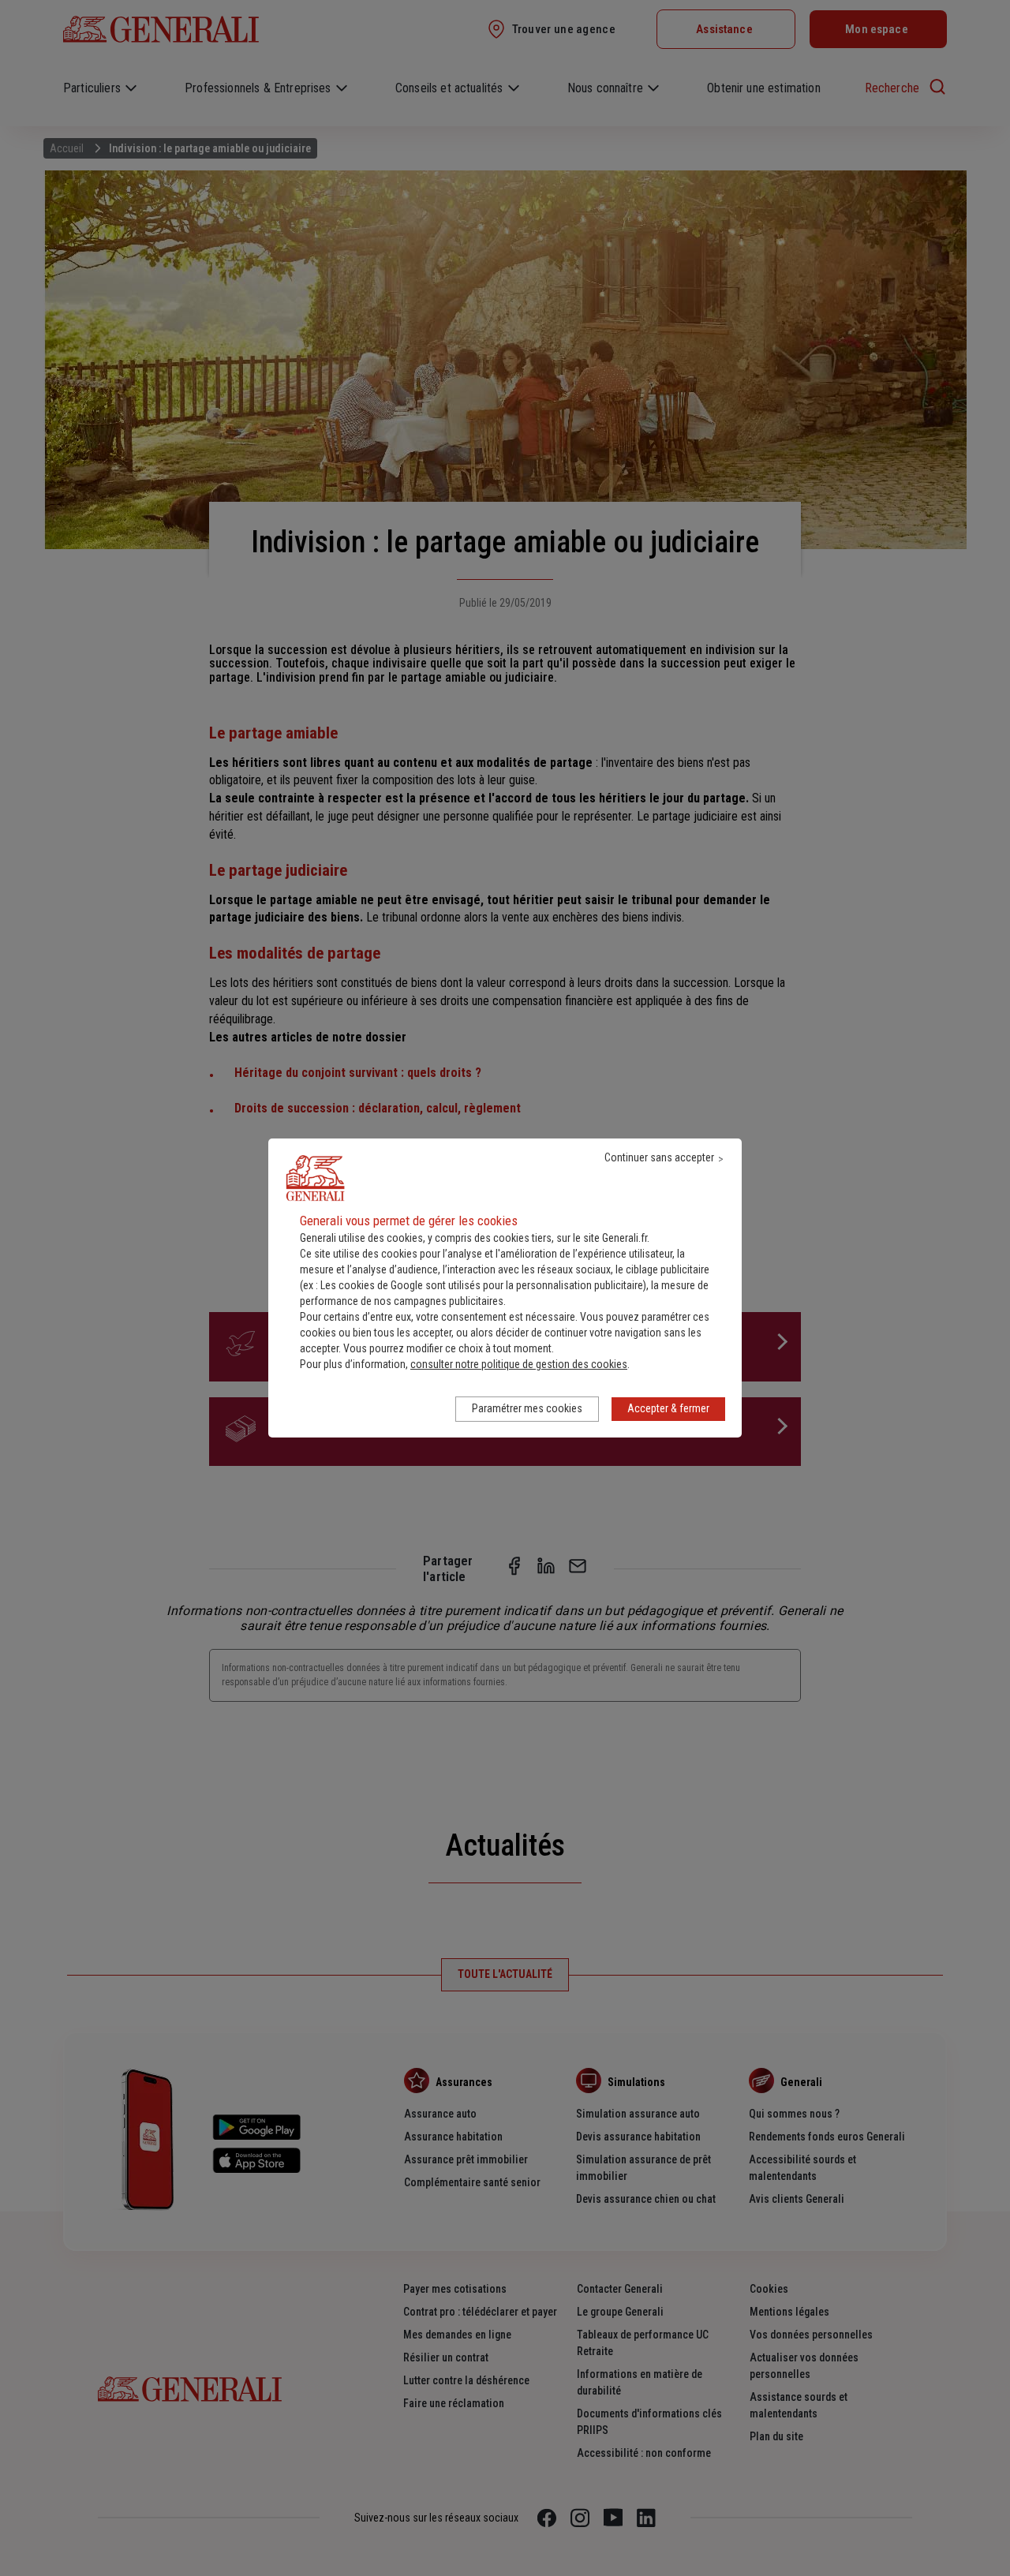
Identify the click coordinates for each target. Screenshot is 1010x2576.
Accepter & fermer (668, 1408)
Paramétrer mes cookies (527, 1408)
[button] (519, 1364)
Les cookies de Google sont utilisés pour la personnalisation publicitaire (482, 1285)
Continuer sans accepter (659, 1157)
